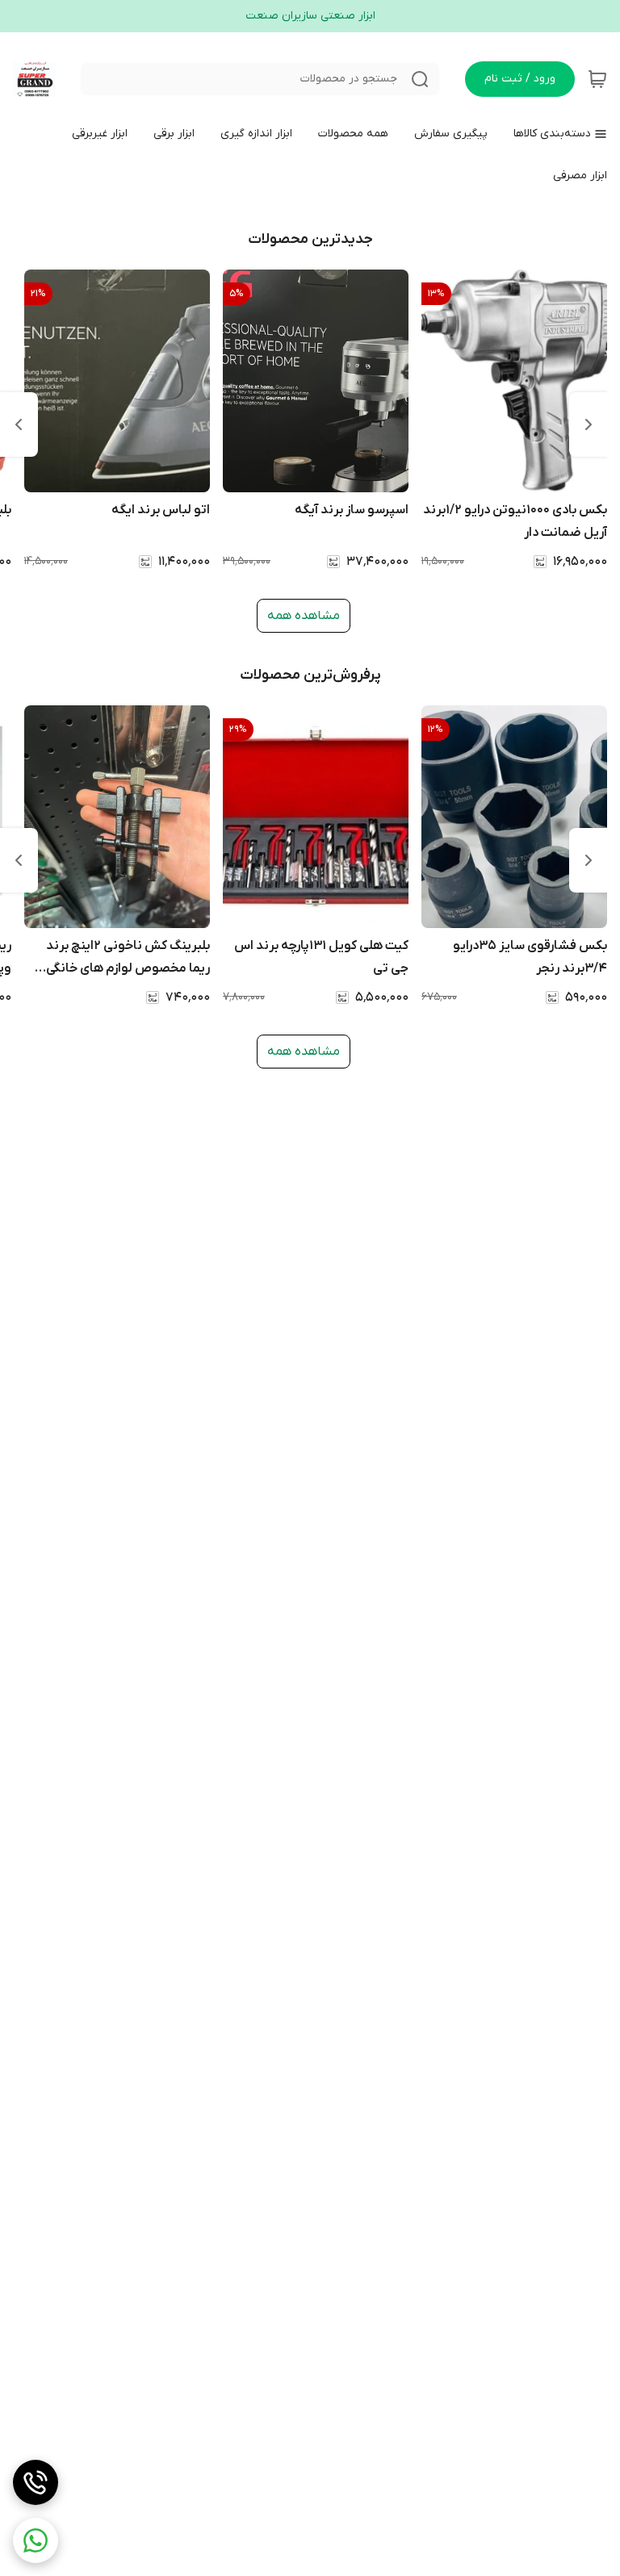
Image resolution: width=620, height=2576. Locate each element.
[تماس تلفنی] (36, 2482)
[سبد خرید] (597, 79)
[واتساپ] (36, 2540)
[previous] (589, 424)
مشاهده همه (304, 616)
